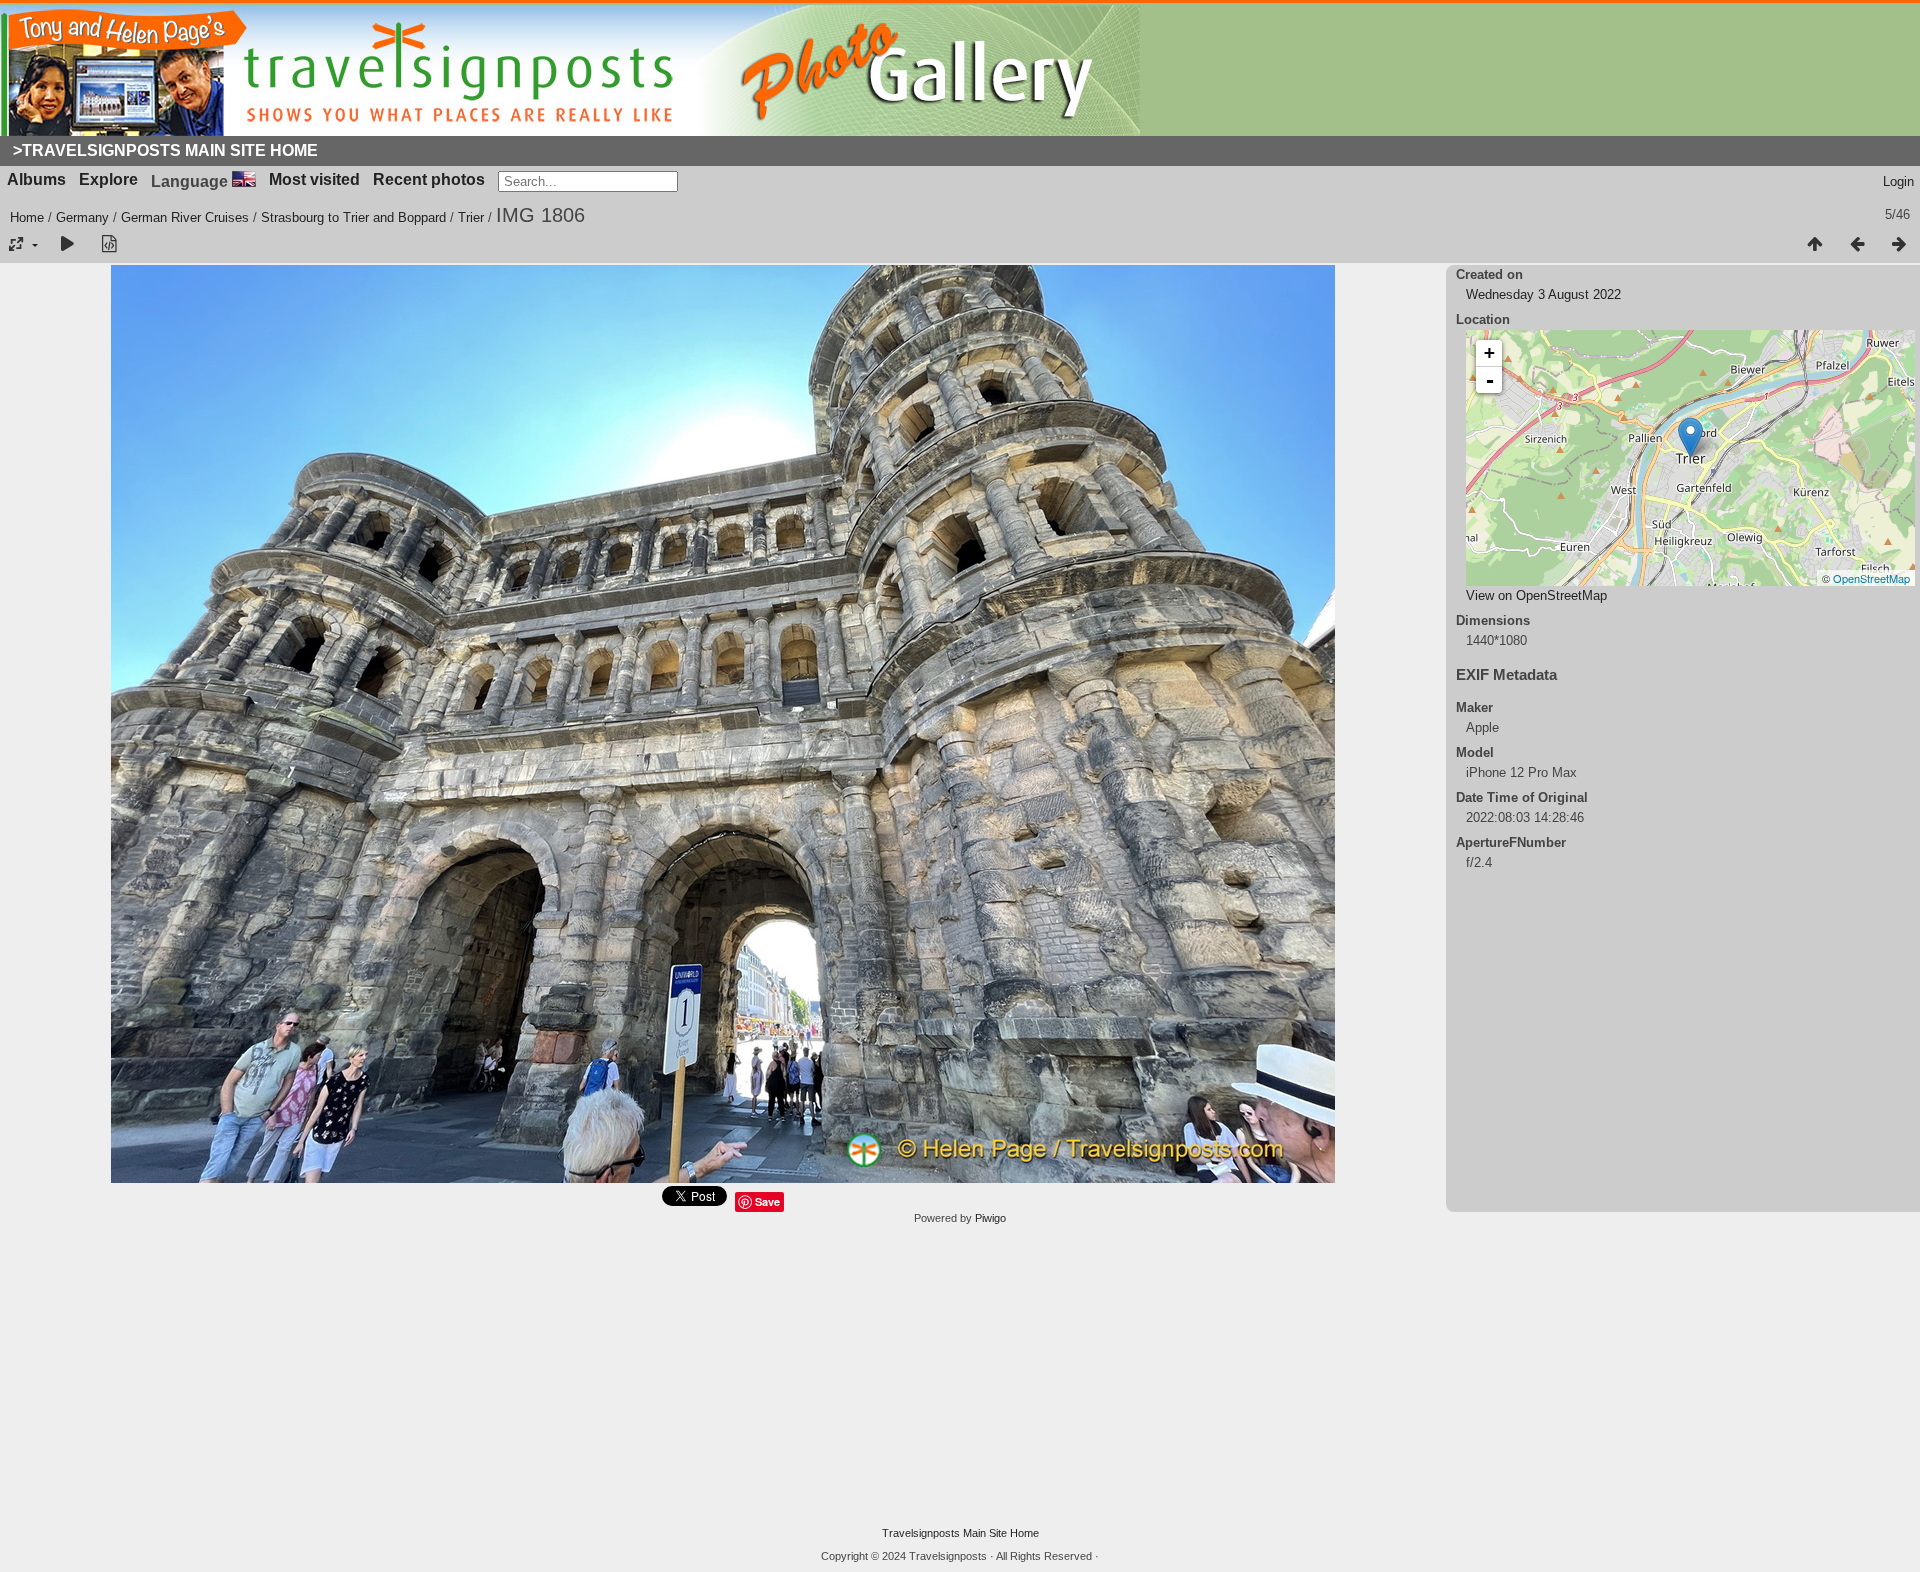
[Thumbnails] (1815, 245)
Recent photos (429, 179)
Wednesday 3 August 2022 (1543, 294)
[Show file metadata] (109, 245)
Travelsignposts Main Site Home (960, 1533)
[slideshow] (67, 245)
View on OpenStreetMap (1536, 595)
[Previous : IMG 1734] (1857, 245)
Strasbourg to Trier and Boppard (353, 217)
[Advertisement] (960, 1376)
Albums (36, 179)
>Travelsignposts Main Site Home (165, 150)
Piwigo (990, 1218)
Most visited (314, 179)
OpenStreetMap (1871, 578)
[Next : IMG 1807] (1899, 245)
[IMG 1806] (1690, 437)
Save (767, 1201)
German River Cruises (185, 217)
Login (1898, 181)
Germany (82, 217)
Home (27, 217)
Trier (471, 217)
